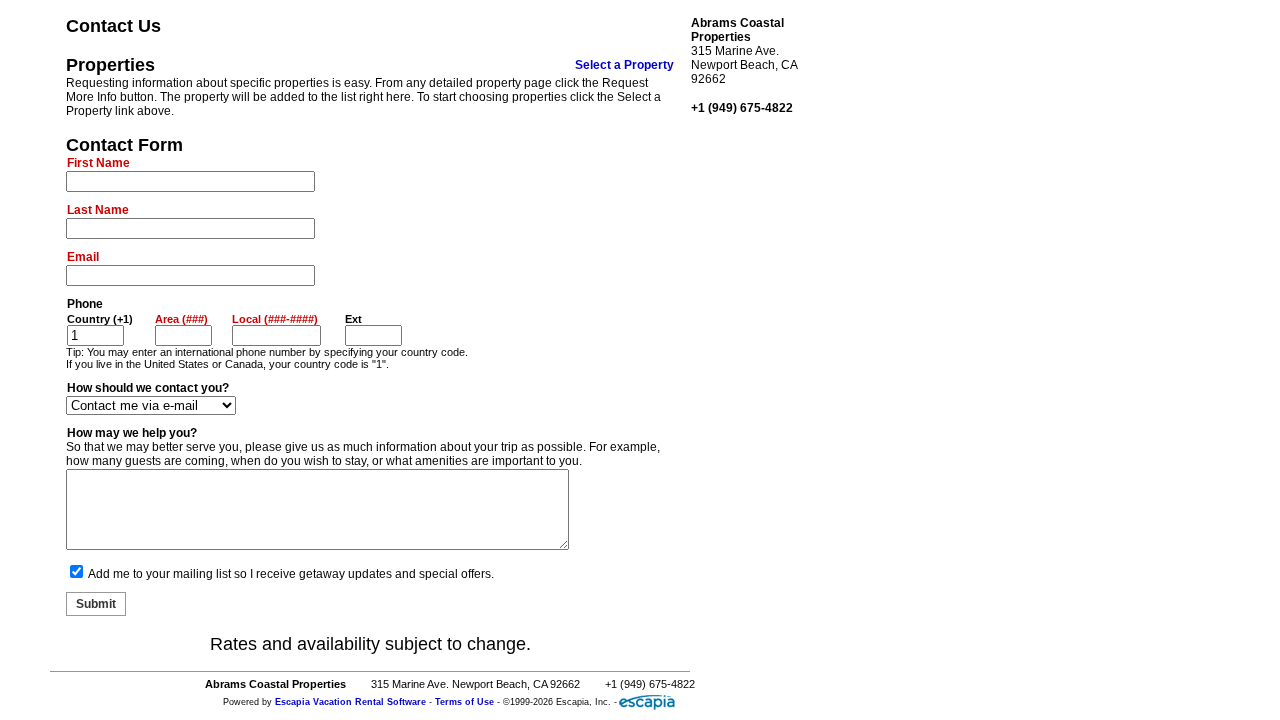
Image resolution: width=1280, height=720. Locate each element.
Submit (96, 604)
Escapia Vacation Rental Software (350, 702)
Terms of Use (464, 702)
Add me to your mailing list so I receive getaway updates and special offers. (291, 574)
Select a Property (624, 65)
